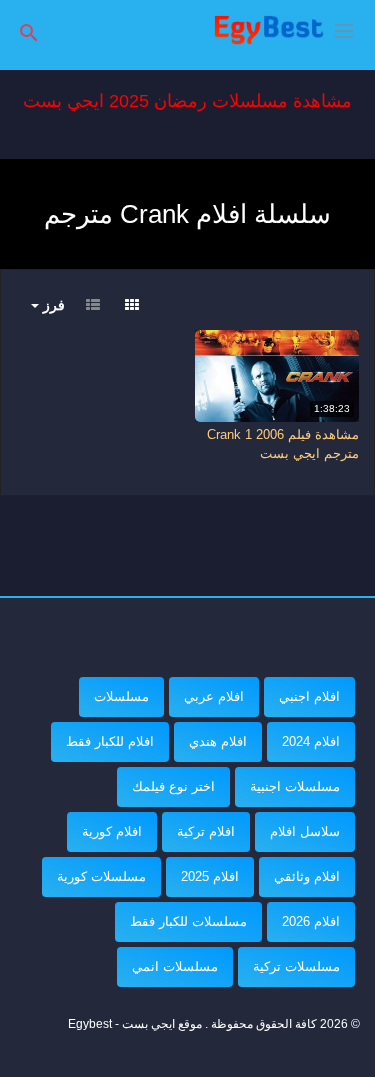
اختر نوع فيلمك (173, 786)
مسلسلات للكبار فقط (188, 921)
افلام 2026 (311, 921)
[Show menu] (344, 29)
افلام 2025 (210, 876)
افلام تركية (206, 831)
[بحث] (29, 31)
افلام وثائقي (307, 876)
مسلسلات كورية (101, 876)
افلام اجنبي (309, 696)
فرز (52, 305)
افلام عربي (214, 696)
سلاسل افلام (305, 831)
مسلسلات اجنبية (295, 786)
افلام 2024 (311, 741)
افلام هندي (218, 741)
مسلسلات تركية (296, 966)
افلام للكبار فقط (110, 741)
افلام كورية (112, 831)
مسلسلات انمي (175, 966)
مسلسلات (121, 696)
